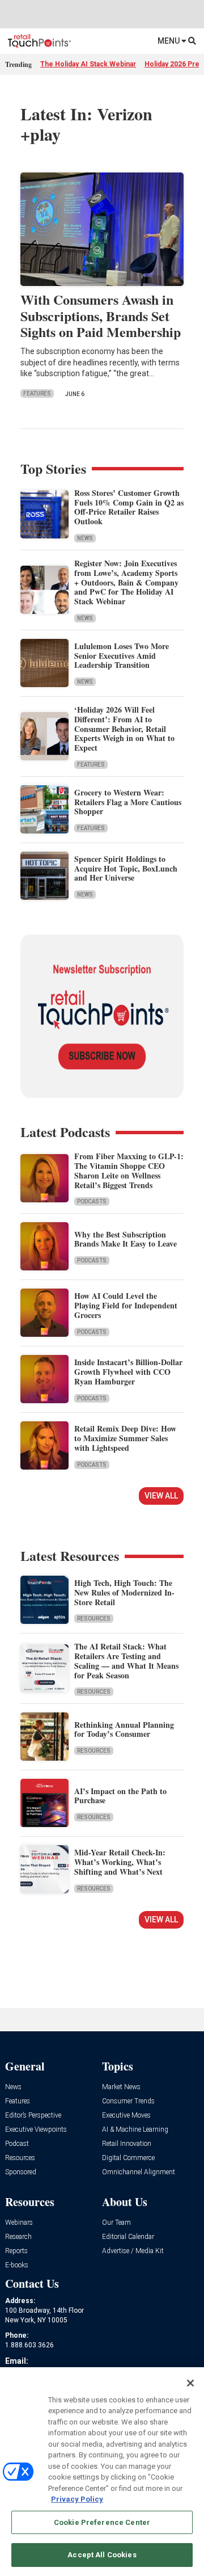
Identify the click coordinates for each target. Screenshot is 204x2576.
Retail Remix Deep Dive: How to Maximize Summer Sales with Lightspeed (125, 1438)
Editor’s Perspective (33, 2116)
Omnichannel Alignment (139, 2172)
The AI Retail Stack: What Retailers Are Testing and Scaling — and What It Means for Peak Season (126, 1660)
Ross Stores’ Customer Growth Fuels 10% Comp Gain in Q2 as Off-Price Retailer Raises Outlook (129, 507)
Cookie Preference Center (102, 2522)
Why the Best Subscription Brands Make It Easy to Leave (126, 1239)
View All (161, 1496)
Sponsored (21, 2172)
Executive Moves (126, 2116)
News (85, 538)
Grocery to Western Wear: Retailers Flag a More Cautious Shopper (128, 802)
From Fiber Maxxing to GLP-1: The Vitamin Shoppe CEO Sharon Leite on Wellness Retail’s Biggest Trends (129, 1170)
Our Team (116, 2223)
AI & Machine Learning (135, 2130)
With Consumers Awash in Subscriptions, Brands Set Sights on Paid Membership (101, 316)
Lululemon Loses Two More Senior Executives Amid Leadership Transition (122, 656)
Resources (94, 1619)
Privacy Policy (77, 2499)
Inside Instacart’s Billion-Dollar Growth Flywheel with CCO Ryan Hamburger (128, 1372)
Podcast (17, 2144)
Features (37, 393)
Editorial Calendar (128, 2237)
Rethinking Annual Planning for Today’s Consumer (124, 1729)
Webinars (19, 2223)
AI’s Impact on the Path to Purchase (120, 1796)
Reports (16, 2251)
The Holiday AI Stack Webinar (88, 64)
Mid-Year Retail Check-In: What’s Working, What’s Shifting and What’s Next (120, 1862)
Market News (121, 2087)
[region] (102, 2472)
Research (18, 2237)
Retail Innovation (127, 2144)
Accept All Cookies (102, 2555)
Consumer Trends (128, 2101)
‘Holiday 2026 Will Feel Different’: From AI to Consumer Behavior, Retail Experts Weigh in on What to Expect (124, 729)
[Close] (190, 2383)
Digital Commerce (128, 2158)
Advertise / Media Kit (133, 2251)
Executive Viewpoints (36, 2130)
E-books (17, 2265)
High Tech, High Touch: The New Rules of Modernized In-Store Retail (124, 1592)
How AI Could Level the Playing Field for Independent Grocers (126, 1305)
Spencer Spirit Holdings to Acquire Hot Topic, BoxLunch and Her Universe (126, 868)
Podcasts (92, 1201)
